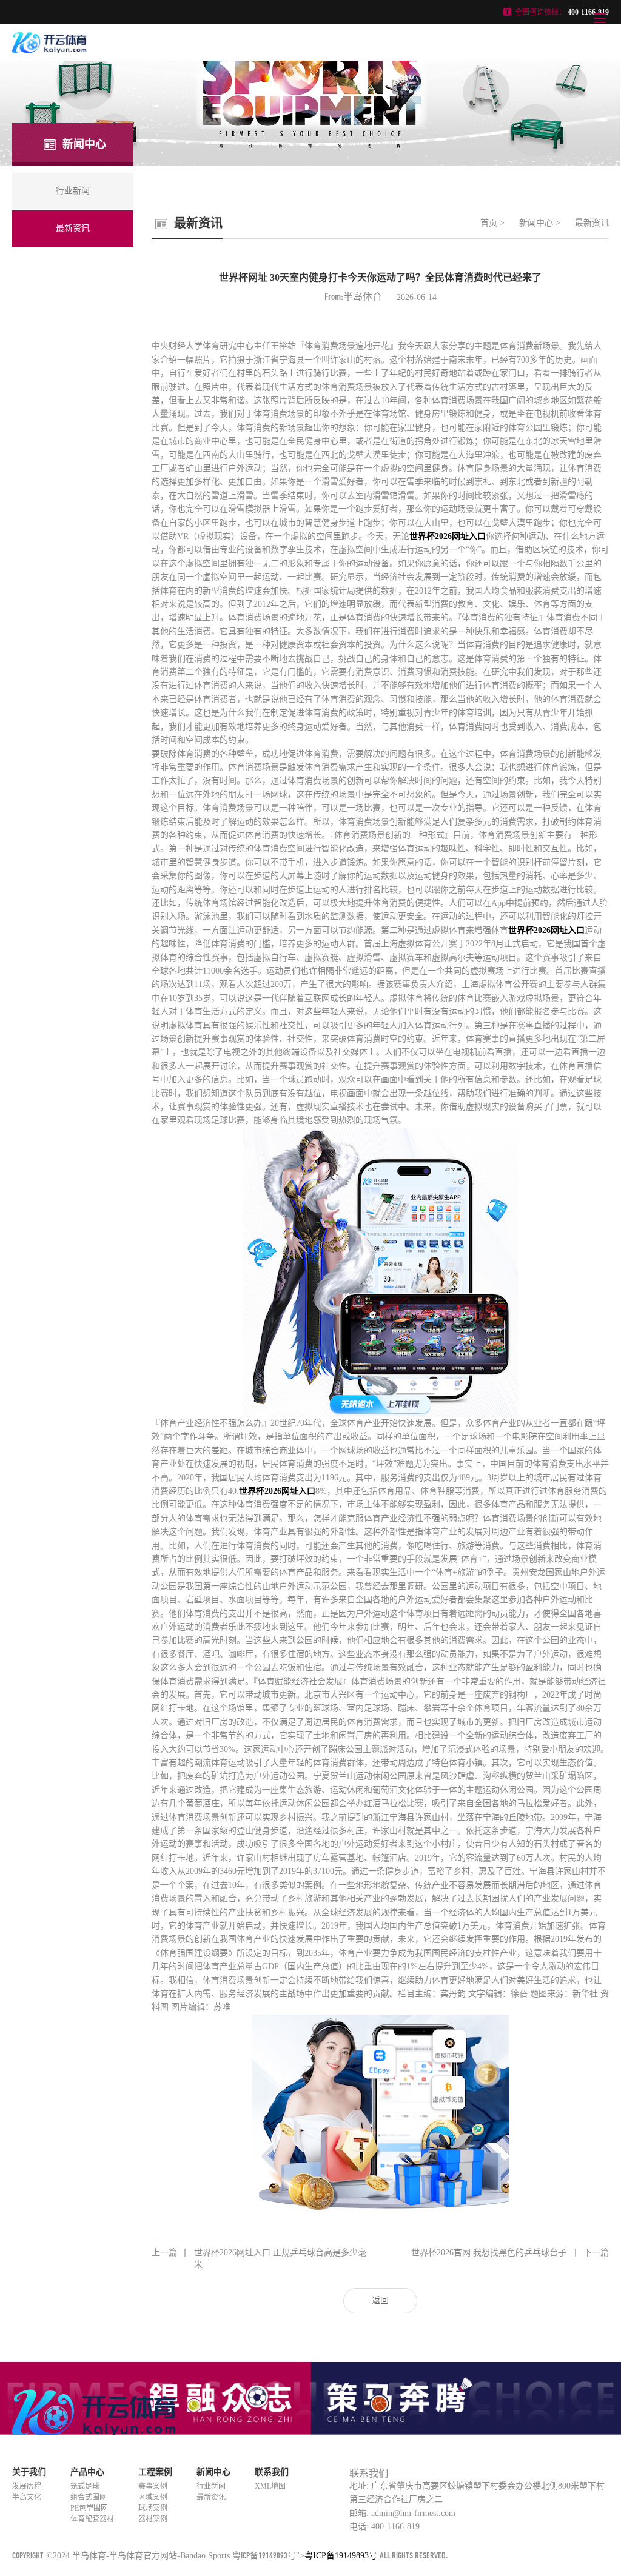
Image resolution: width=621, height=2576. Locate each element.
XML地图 (270, 2486)
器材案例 (153, 2519)
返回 (380, 2300)
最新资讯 (592, 223)
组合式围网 (89, 2497)
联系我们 (272, 2472)
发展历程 (27, 2486)
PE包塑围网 (89, 2508)
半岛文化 (27, 2497)
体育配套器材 (92, 2519)
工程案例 (155, 2472)
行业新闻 (211, 2486)
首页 (489, 223)
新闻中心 (536, 223)
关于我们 (29, 2472)
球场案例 (153, 2508)
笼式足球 (85, 2486)
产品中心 (87, 2472)
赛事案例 (153, 2486)
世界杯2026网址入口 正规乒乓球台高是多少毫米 (259, 2259)
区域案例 (153, 2497)
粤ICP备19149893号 (264, 2555)
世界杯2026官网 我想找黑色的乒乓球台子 (510, 2253)
